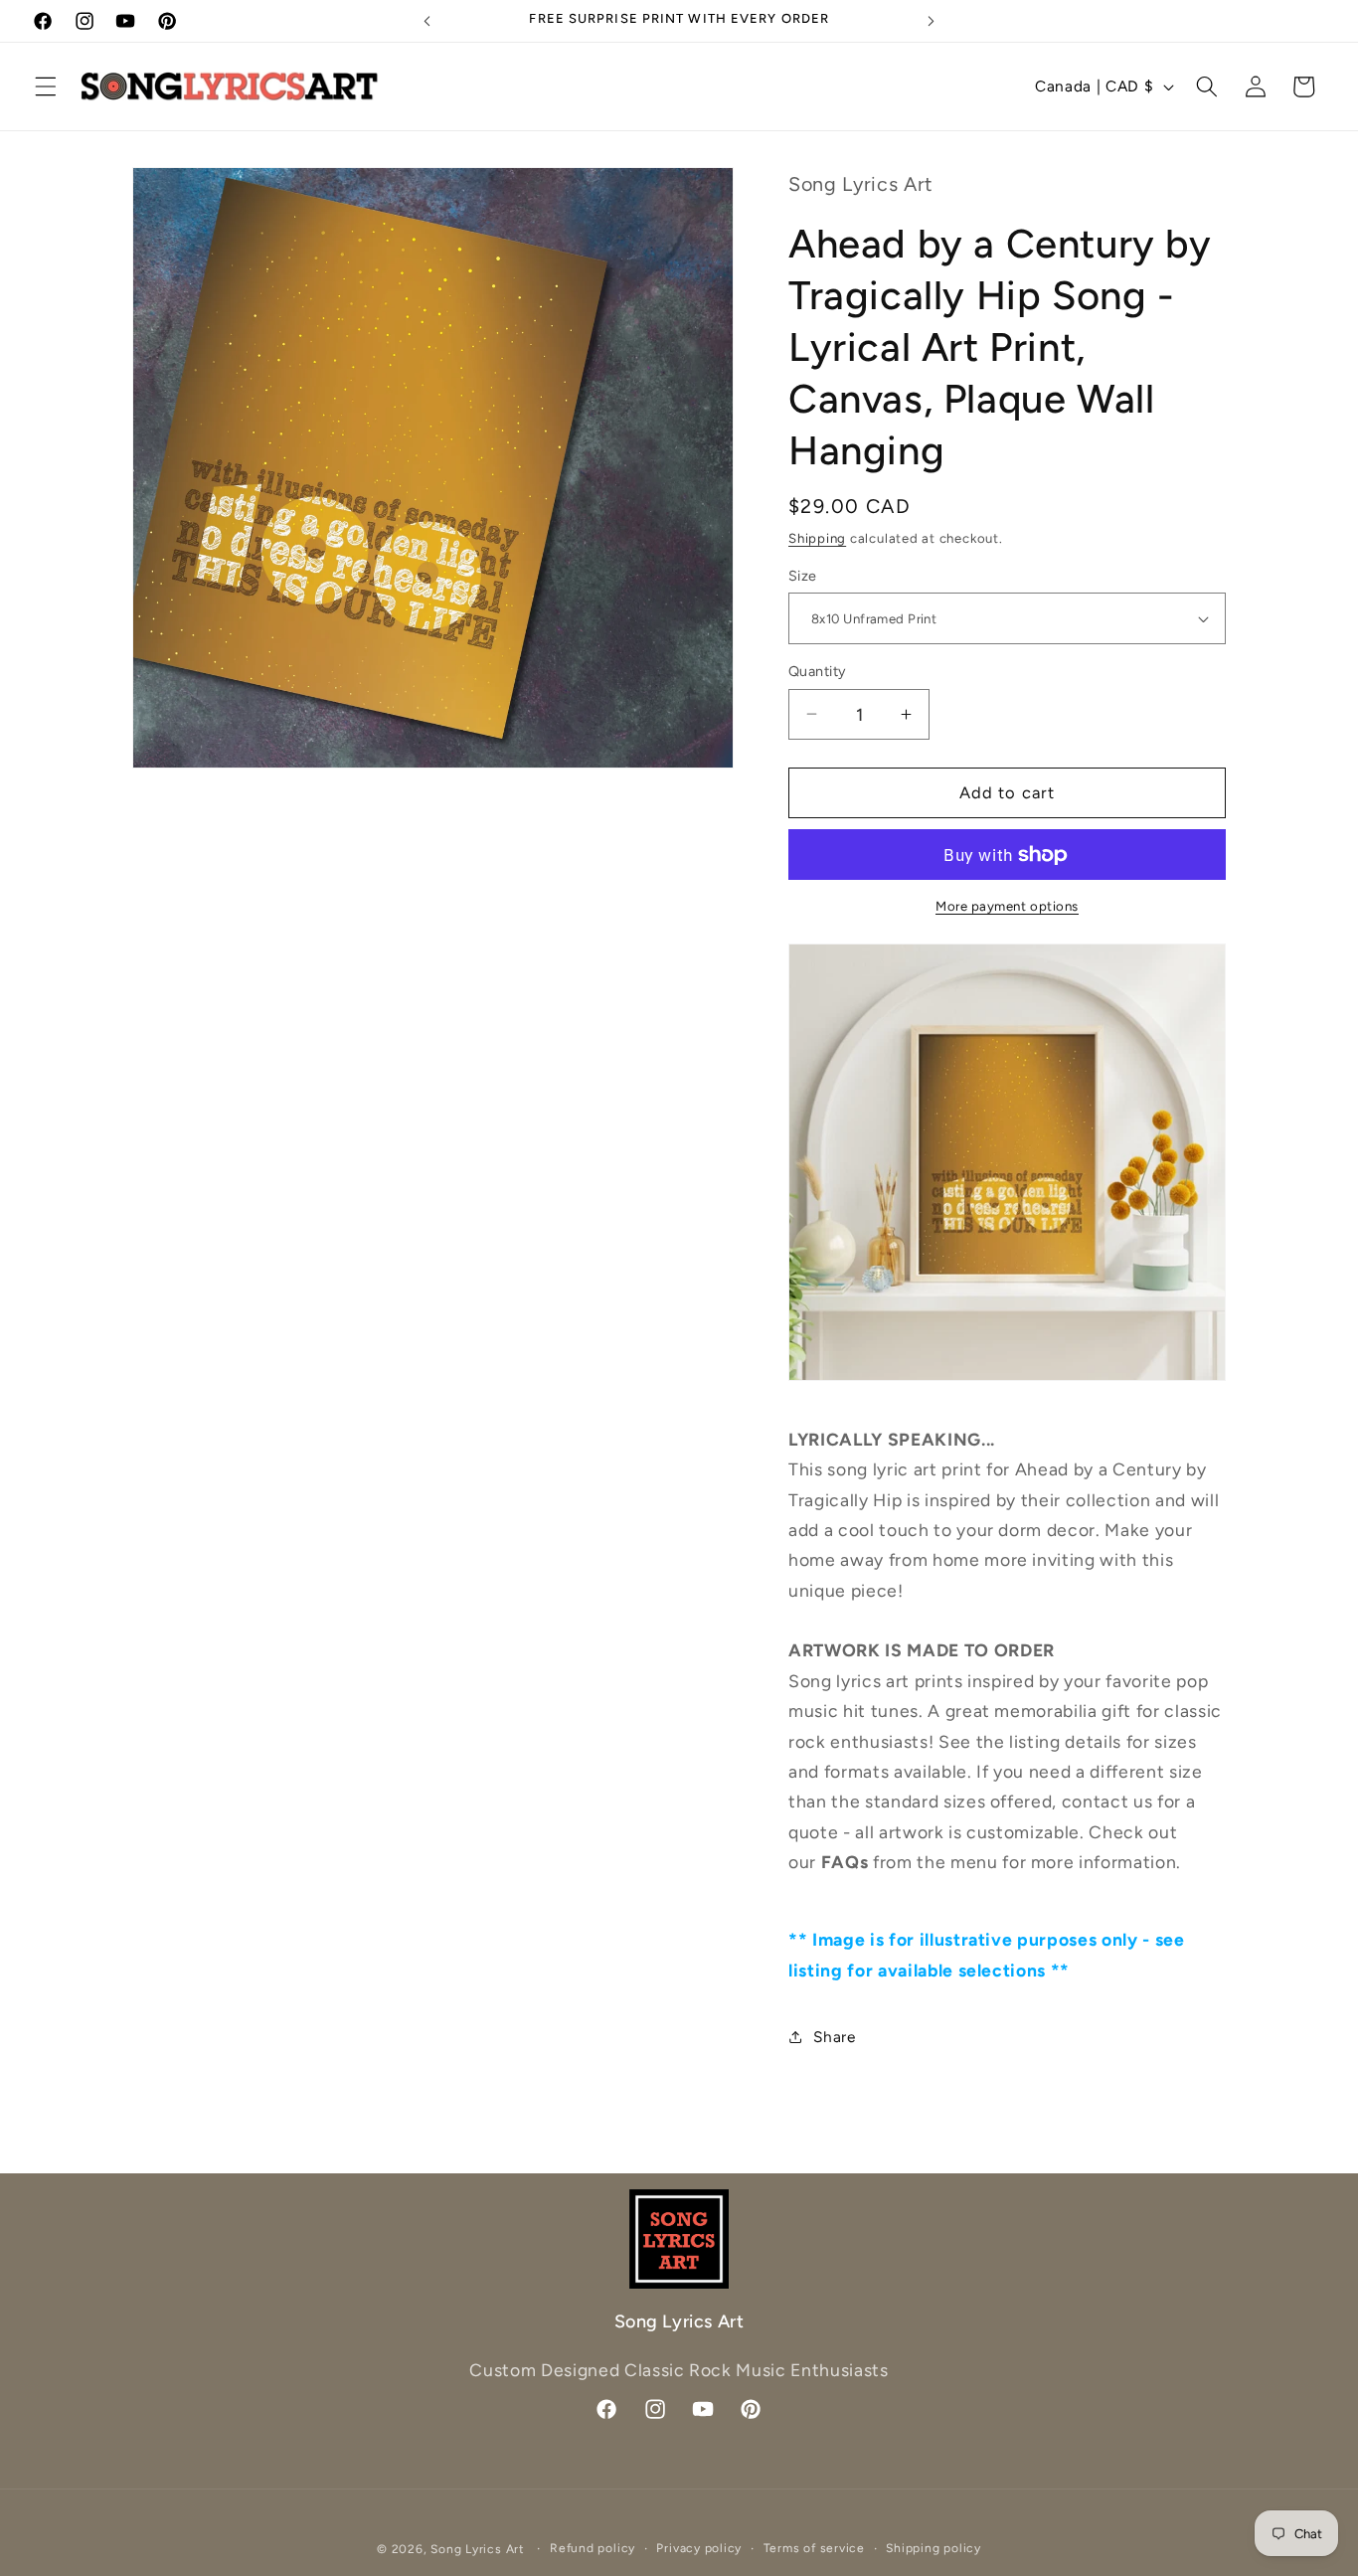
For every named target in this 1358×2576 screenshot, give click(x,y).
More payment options (1007, 906)
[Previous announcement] (426, 21)
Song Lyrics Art (478, 2549)
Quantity (818, 671)
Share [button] (834, 2037)
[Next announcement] (932, 21)
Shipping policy (934, 2548)
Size (803, 576)
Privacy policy (699, 2548)
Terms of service (814, 2548)
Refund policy (593, 2548)
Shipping (817, 538)
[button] (46, 86)
